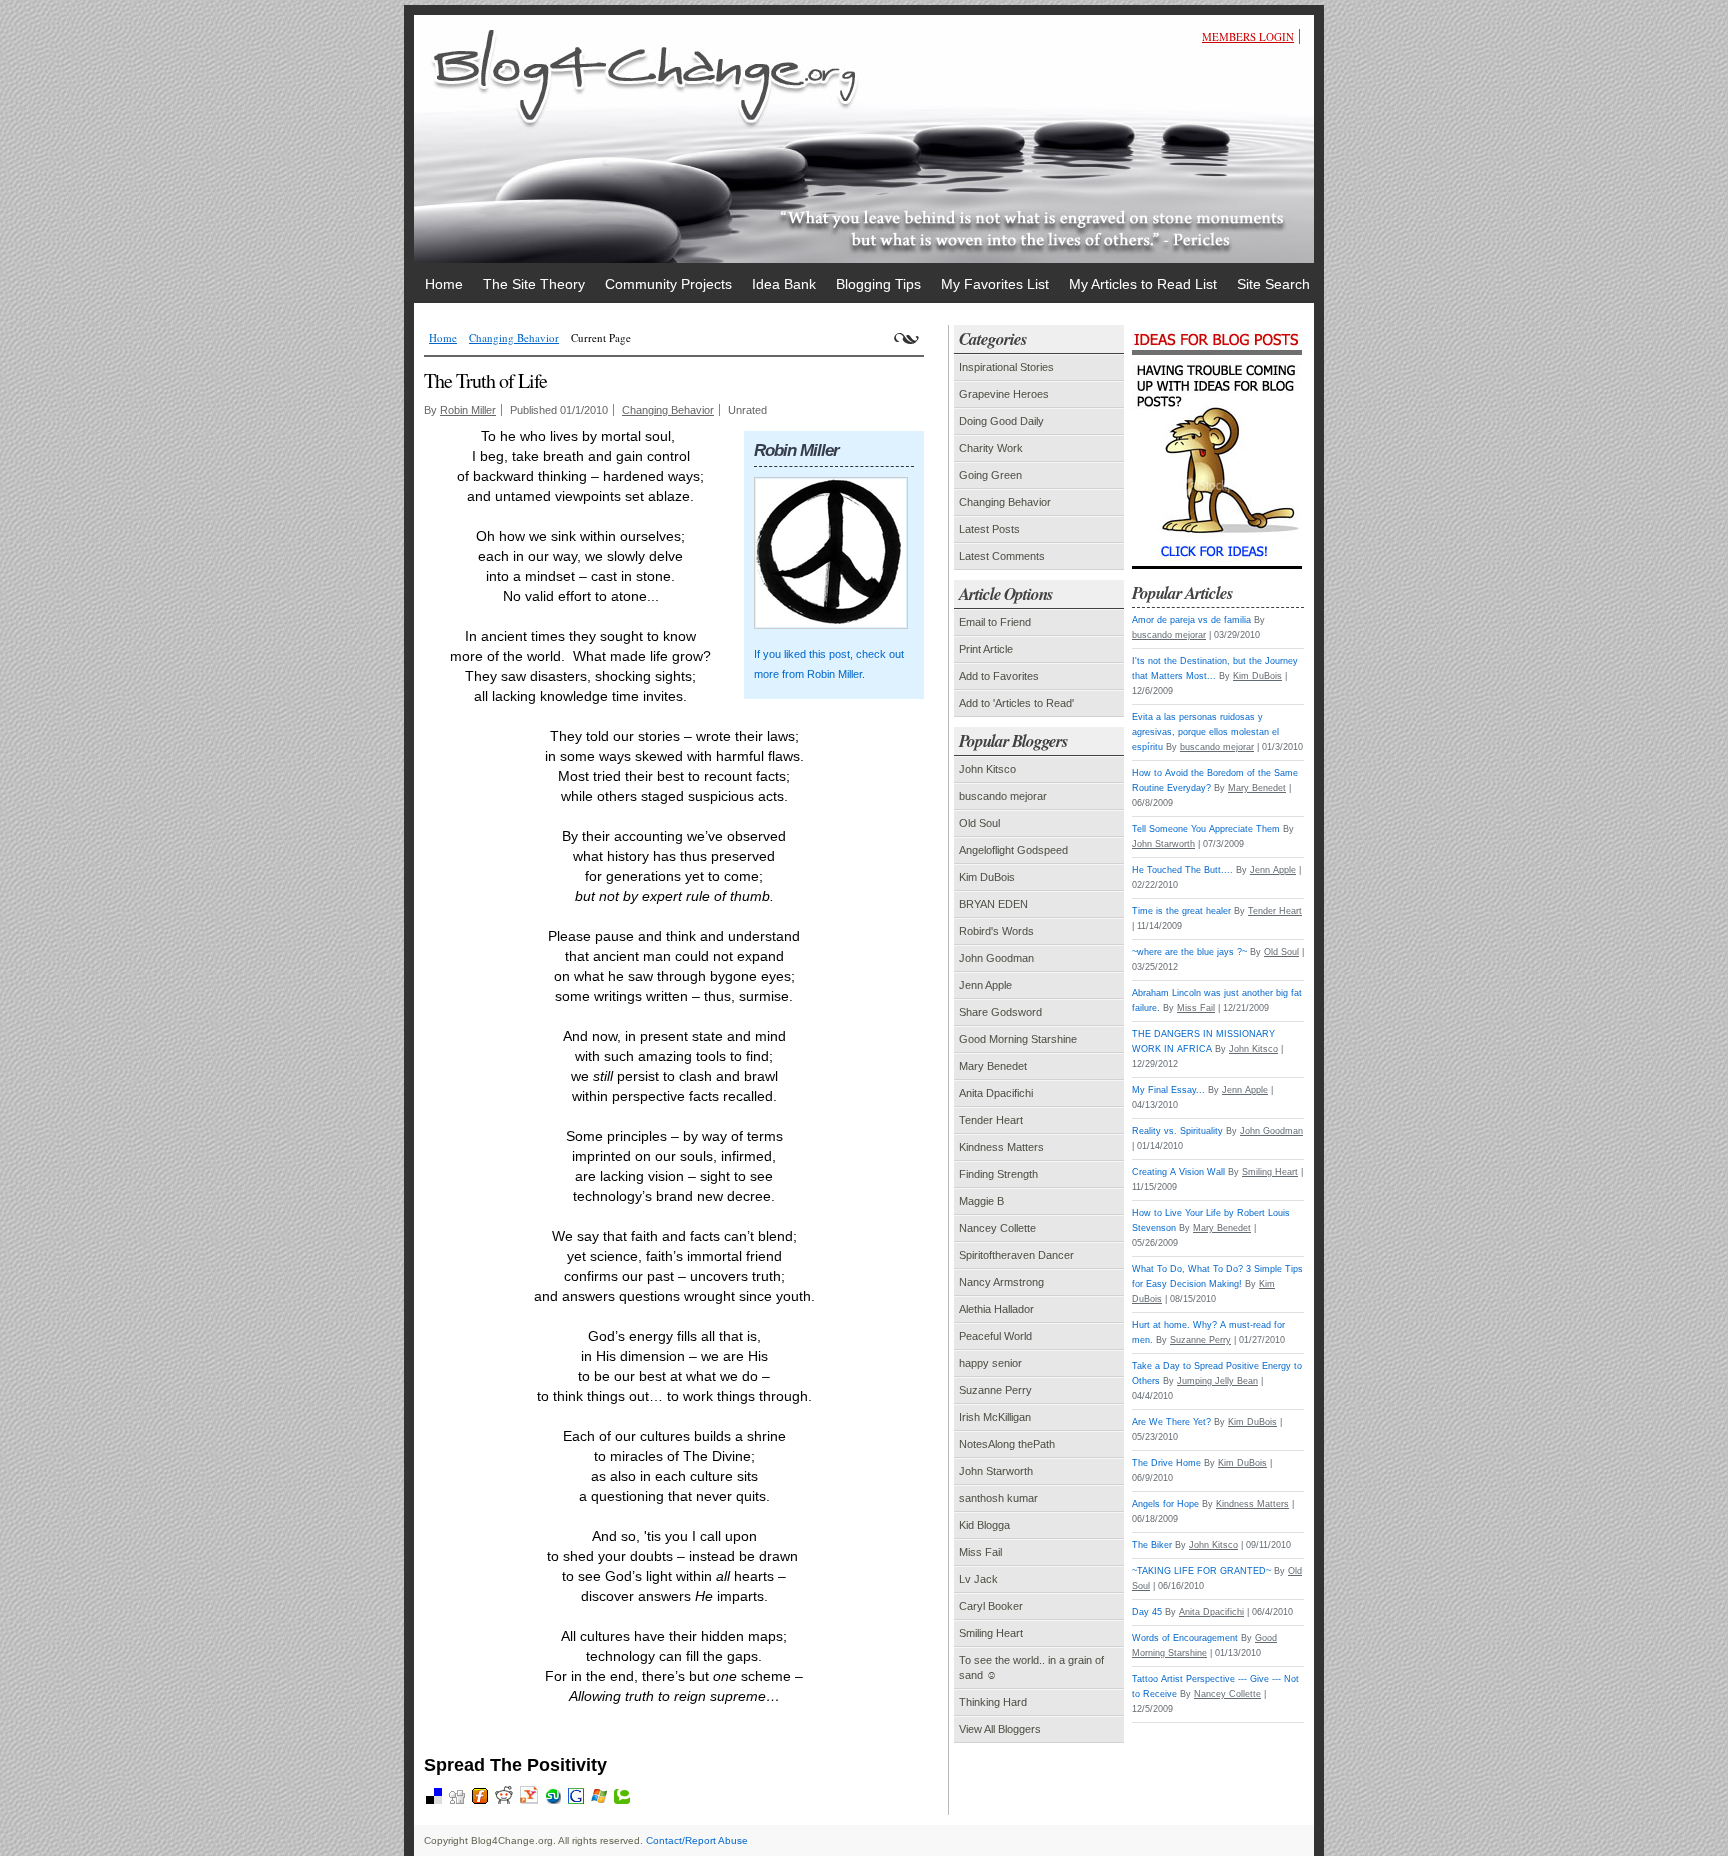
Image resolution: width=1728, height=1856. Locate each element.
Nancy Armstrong (1001, 1282)
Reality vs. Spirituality (1177, 1131)
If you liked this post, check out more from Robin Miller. (829, 664)
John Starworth (996, 1471)
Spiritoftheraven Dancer (1016, 1255)
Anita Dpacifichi (996, 1093)
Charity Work (991, 448)
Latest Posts (989, 529)
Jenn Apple (985, 985)
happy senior (990, 1363)
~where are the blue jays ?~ (1189, 952)
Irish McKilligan (995, 1417)
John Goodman (996, 958)
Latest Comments (1002, 556)
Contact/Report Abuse (697, 1840)
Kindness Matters (1001, 1147)
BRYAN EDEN (993, 904)
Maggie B (981, 1201)
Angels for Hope (1165, 1504)
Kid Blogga (984, 1525)
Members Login (1248, 36)
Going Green (990, 475)
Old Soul (979, 823)
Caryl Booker (991, 1606)
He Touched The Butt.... (1182, 870)
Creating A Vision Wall (1178, 1172)
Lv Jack (978, 1579)
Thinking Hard (993, 1702)
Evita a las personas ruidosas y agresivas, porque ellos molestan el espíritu (1205, 732)
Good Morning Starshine (1018, 1039)
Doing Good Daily (1001, 421)
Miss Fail (980, 1552)
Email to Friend (995, 622)
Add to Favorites (999, 676)
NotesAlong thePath (1007, 1444)
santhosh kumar (998, 1498)
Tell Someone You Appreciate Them (1206, 829)
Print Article (986, 649)
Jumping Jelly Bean (1217, 1381)
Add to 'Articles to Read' (1016, 703)
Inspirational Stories (1006, 367)
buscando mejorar (1003, 796)
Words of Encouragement (1185, 1638)
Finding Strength (998, 1174)
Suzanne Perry (995, 1390)
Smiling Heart (991, 1633)
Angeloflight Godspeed (1013, 850)
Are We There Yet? (1171, 1422)
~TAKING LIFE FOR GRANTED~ (1201, 1571)
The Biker (1152, 1545)
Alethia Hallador (996, 1309)
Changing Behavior (514, 337)
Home (443, 337)
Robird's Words (996, 931)
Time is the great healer (1181, 911)
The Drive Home (1166, 1463)
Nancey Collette (997, 1228)
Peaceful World (995, 1336)
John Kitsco (987, 769)
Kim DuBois (987, 877)
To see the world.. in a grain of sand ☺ (1031, 1667)
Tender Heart (991, 1120)
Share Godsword (1000, 1012)
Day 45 (1147, 1612)
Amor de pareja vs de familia (1191, 620)
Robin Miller (468, 410)
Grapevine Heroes (1004, 394)
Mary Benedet (993, 1066)
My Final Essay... (1168, 1090)
